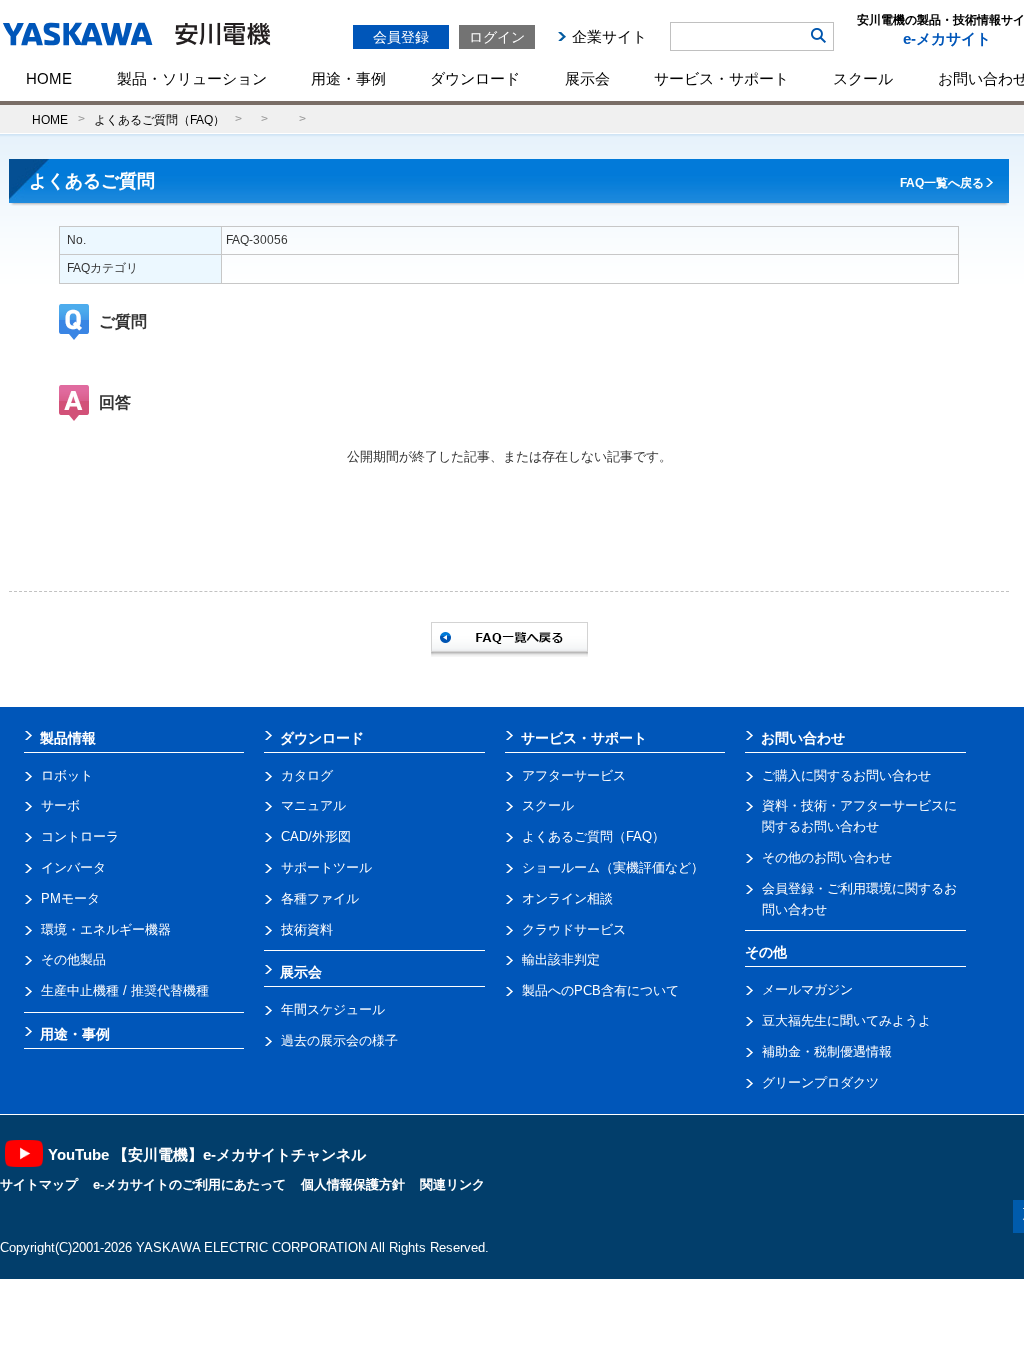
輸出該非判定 (561, 959)
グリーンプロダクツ (820, 1082)
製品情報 (68, 738)
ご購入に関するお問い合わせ (846, 775)
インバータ (73, 867)
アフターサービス (574, 775)
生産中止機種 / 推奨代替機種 (125, 990)
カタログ (307, 775)
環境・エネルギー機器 (106, 929)
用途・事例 (348, 78)
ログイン (497, 37)
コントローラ (80, 836)
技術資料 (307, 929)
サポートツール (326, 867)
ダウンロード (475, 78)
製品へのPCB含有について (600, 990)
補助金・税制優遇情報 (827, 1051)
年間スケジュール (333, 1009)
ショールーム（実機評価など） (613, 867)
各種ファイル (320, 898)
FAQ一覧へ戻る (942, 183)
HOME (49, 78)
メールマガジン (807, 989)
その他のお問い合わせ (827, 857)
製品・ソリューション (192, 78)
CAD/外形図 (316, 836)
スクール (863, 78)
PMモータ (70, 898)
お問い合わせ (803, 738)
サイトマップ (39, 1184)
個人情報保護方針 (353, 1184)
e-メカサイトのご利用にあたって (189, 1184)
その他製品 (73, 959)
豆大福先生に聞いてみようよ (846, 1020)
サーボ (60, 805)
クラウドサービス (574, 929)
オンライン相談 (567, 898)
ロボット (67, 775)
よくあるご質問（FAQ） (159, 119)
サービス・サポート (721, 78)
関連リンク (452, 1184)
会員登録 (401, 37)
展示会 (587, 78)
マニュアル (313, 805)
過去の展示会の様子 (339, 1040)
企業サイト (609, 36)
